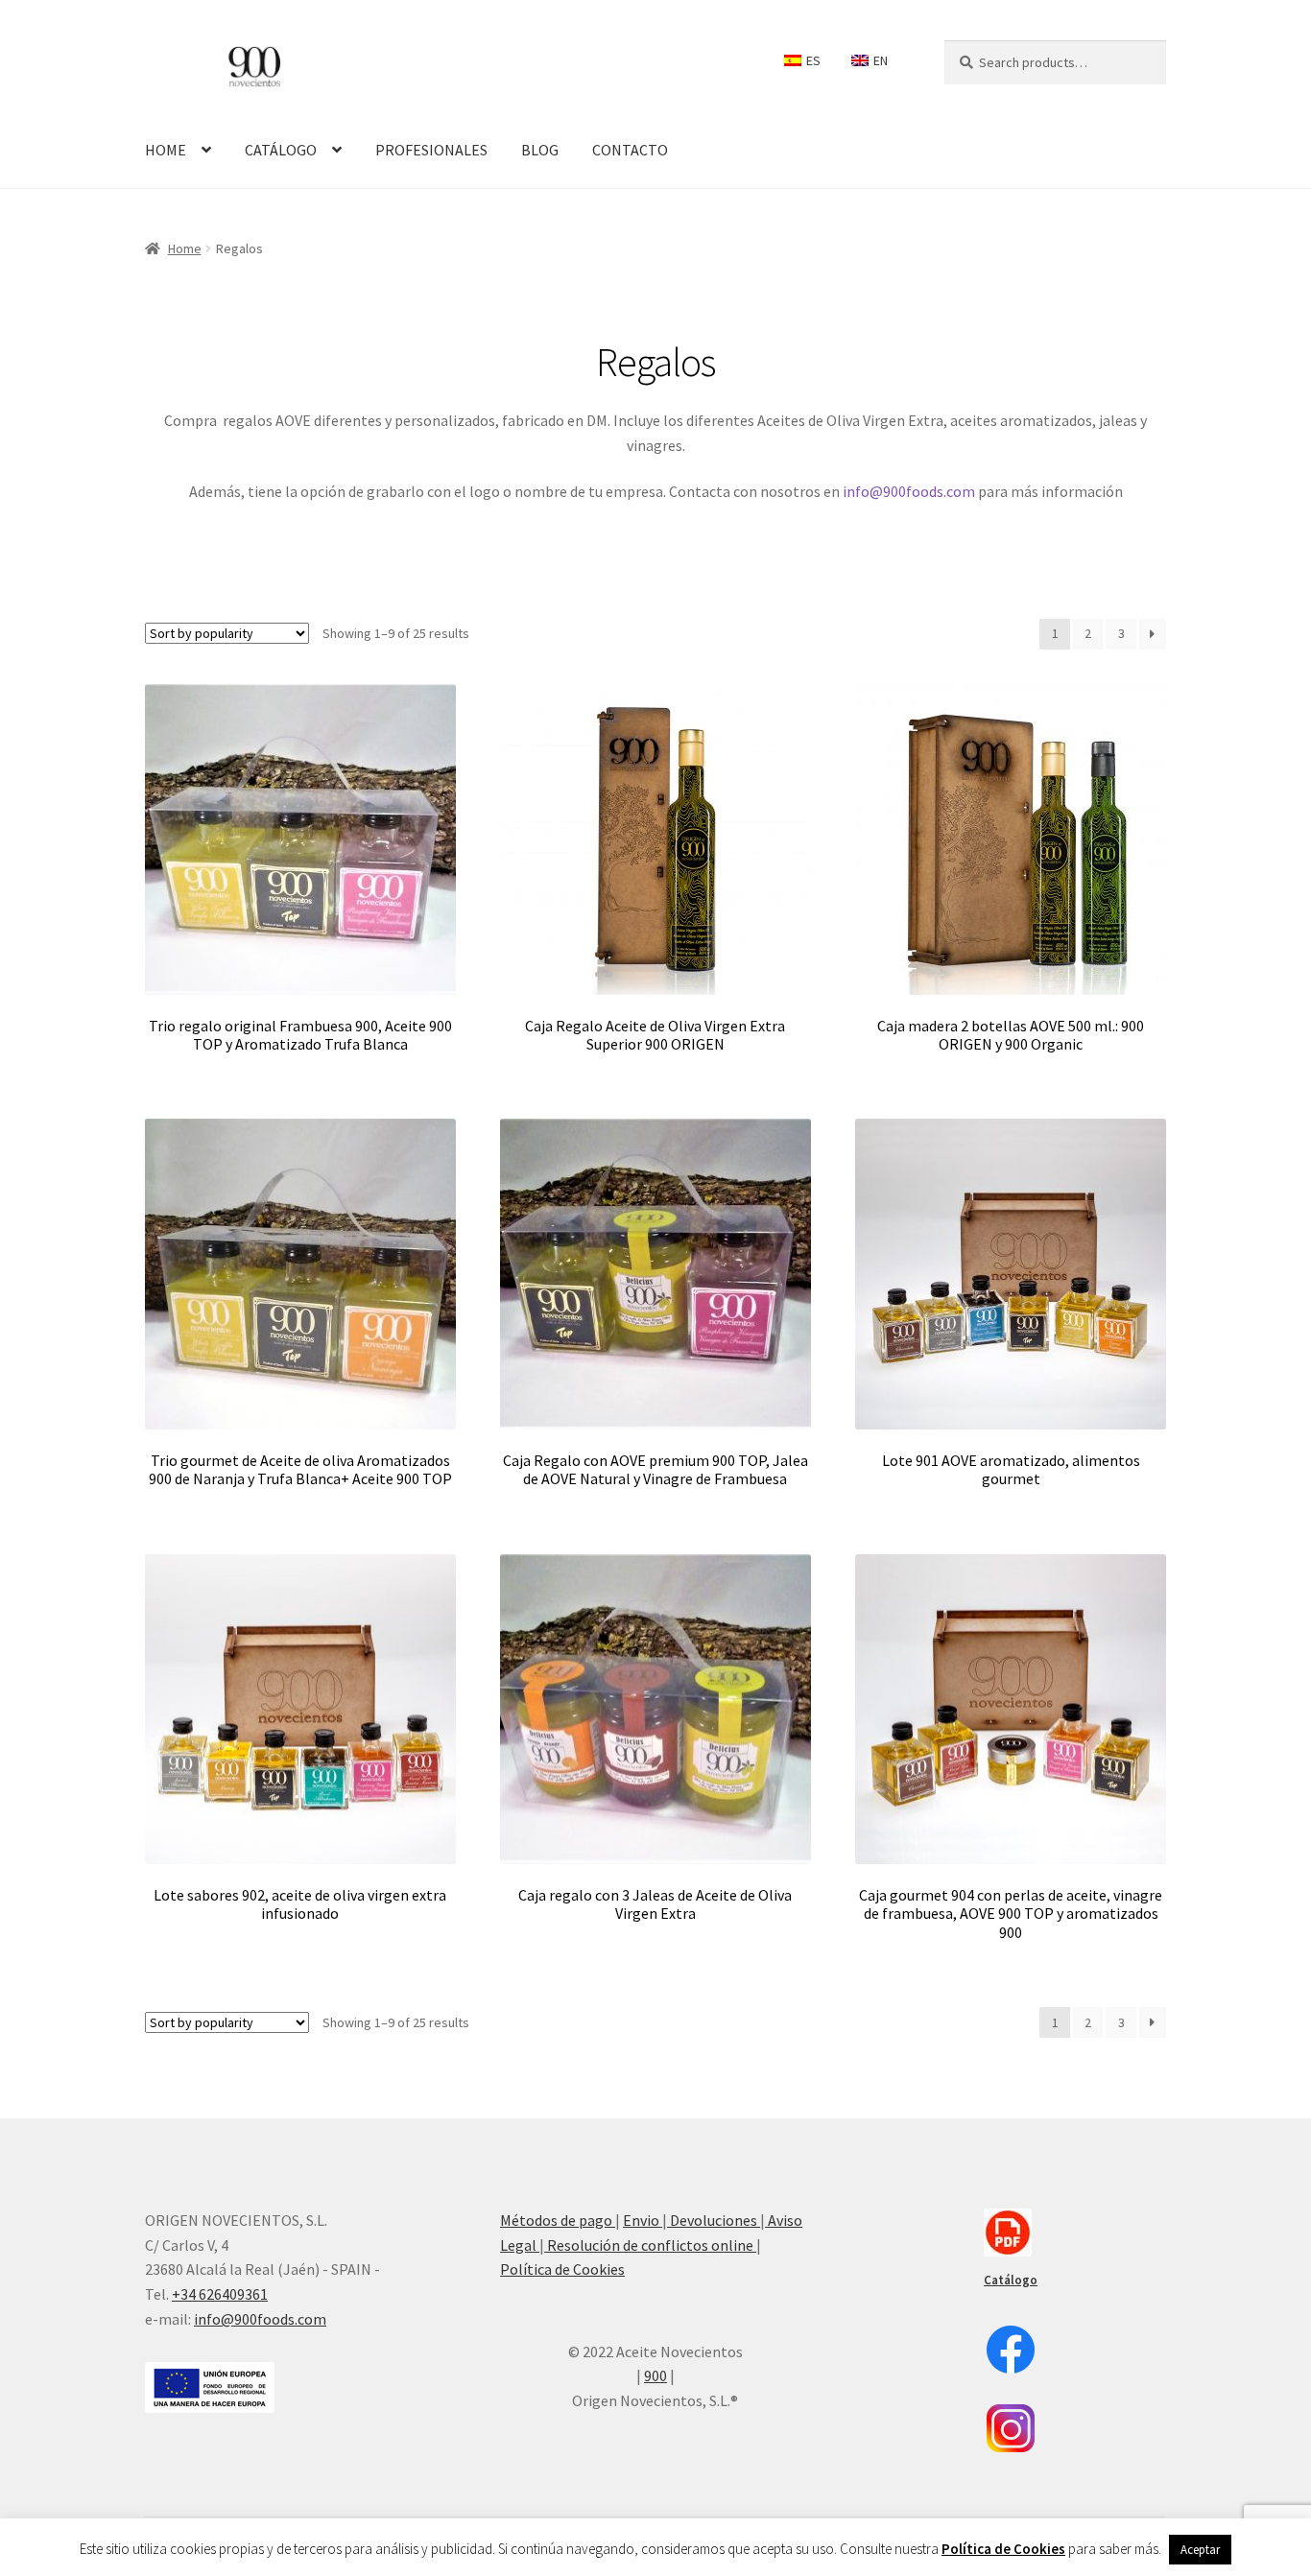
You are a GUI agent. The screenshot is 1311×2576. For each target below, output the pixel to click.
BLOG (540, 150)
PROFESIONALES (431, 150)
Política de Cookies (562, 2269)
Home (185, 248)
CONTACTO (630, 150)
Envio (643, 2220)
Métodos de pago (558, 2220)
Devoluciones (714, 2220)
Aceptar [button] (1200, 2550)
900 (655, 2375)
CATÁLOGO (281, 150)
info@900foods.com (909, 491)
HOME (166, 150)
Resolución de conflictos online (650, 2245)
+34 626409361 (220, 2294)
